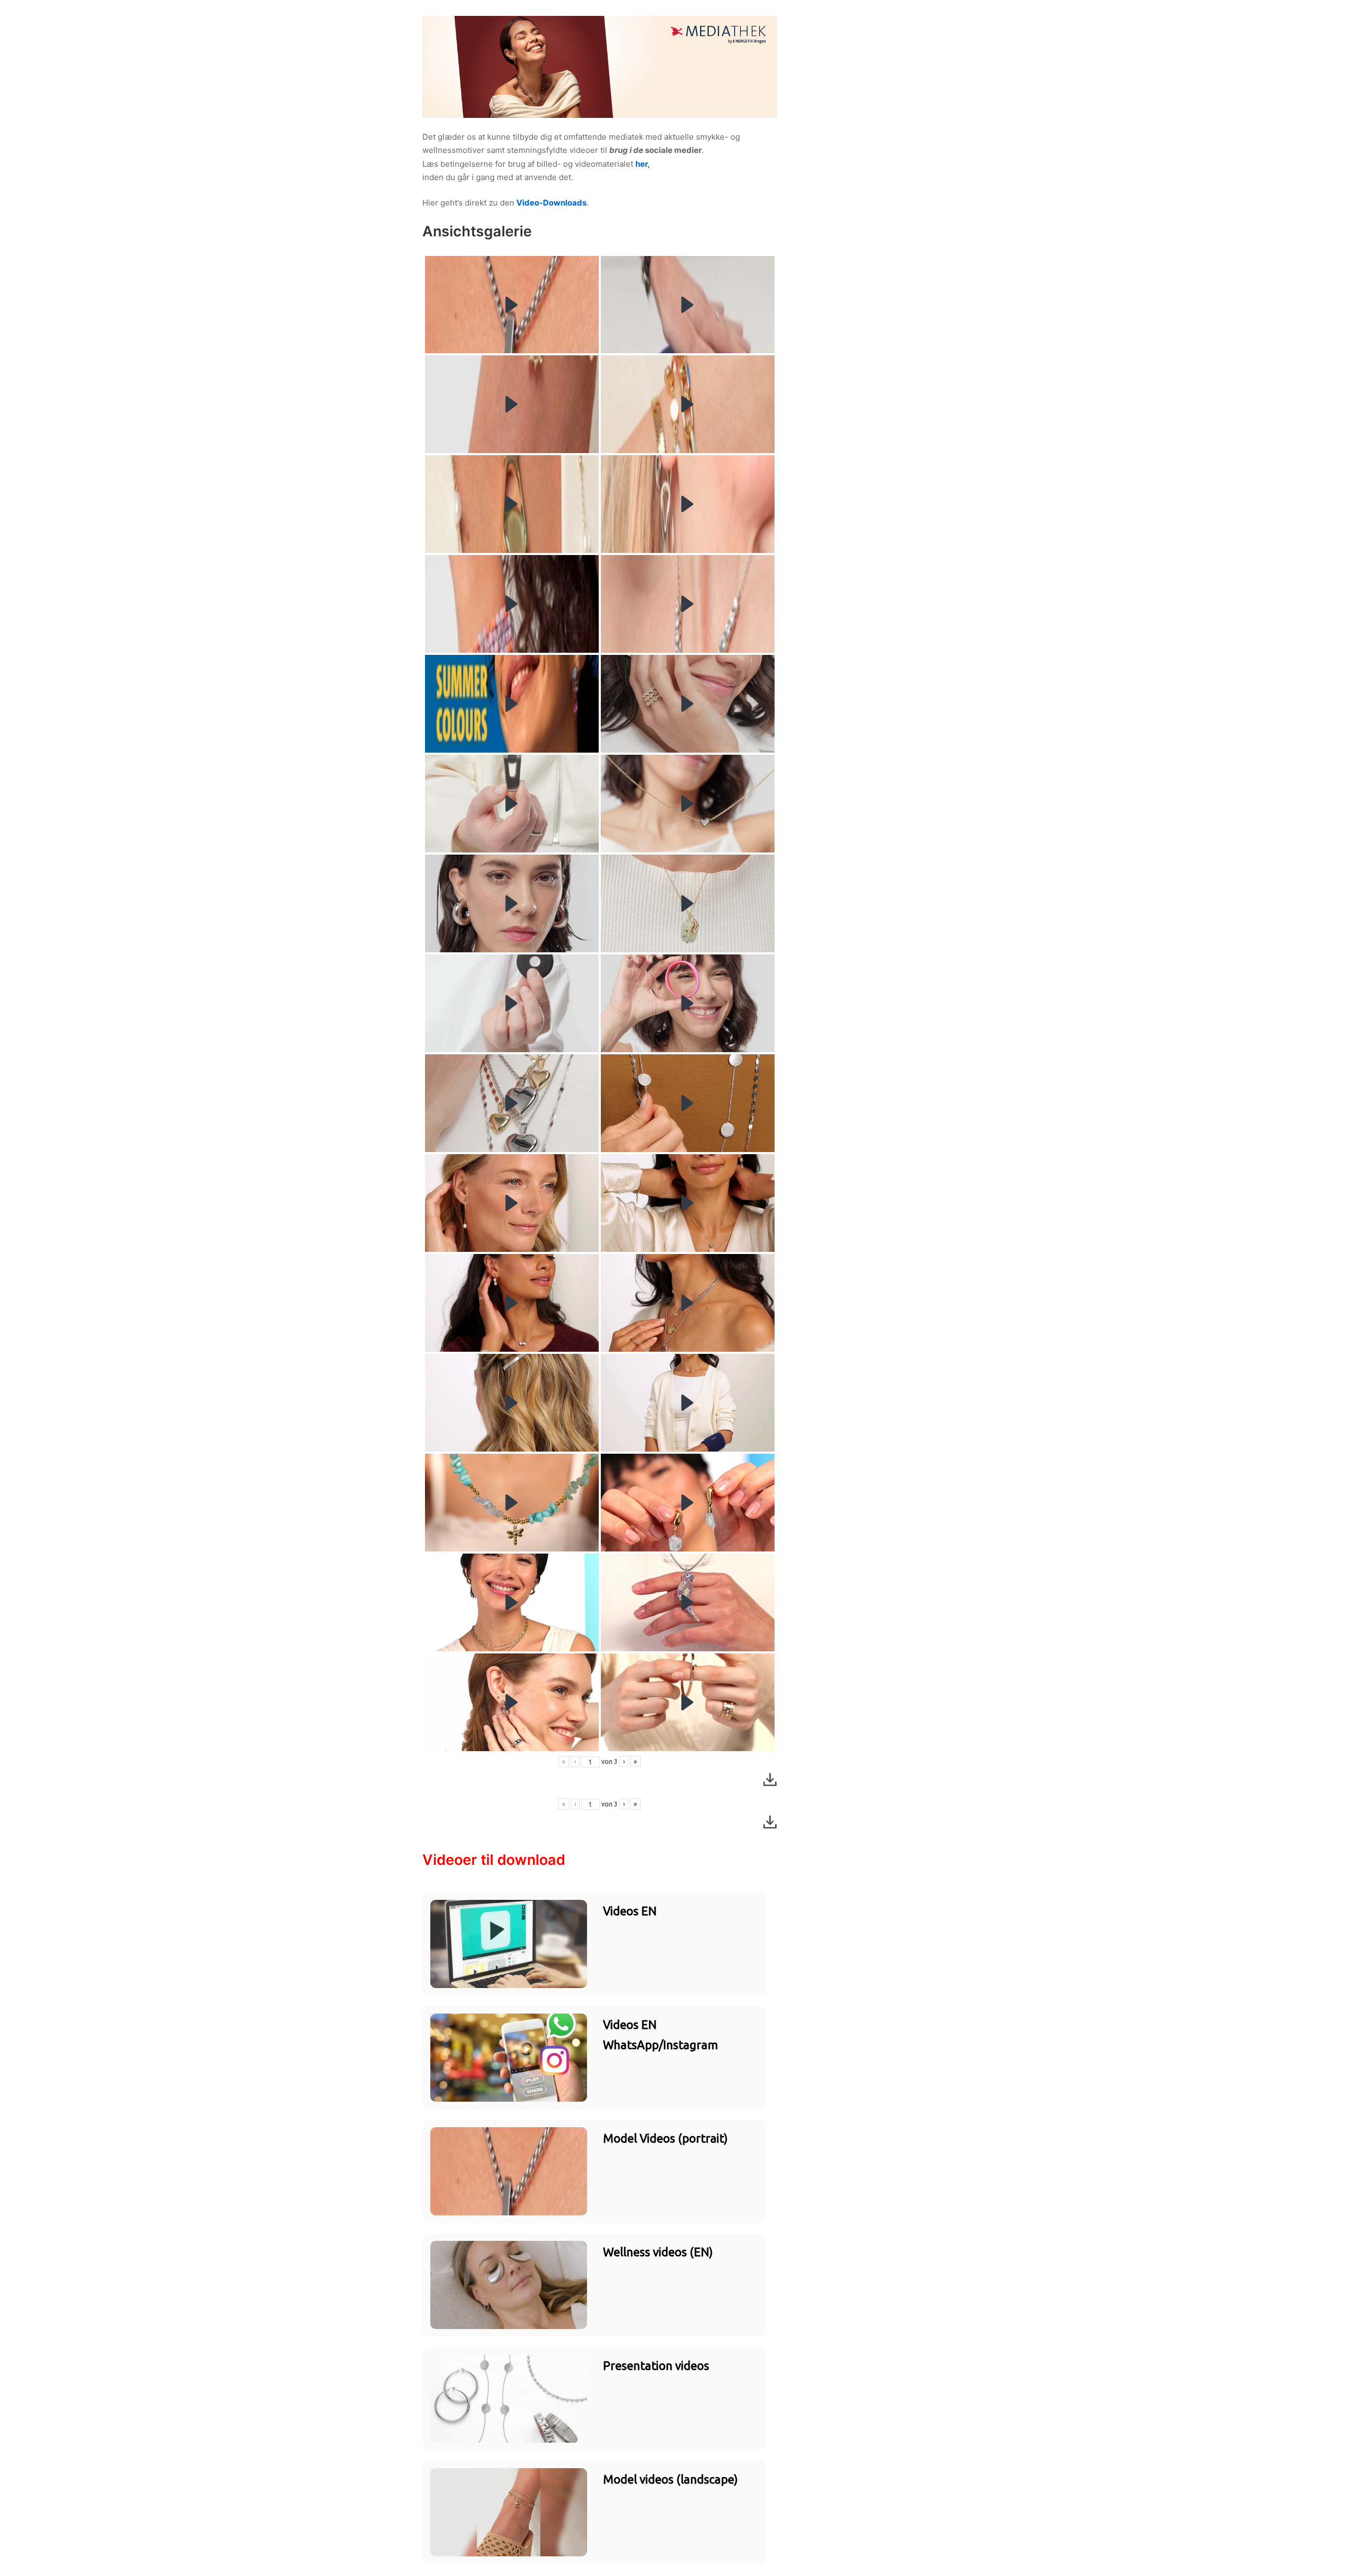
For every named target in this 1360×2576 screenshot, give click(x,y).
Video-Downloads (551, 203)
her (641, 164)
